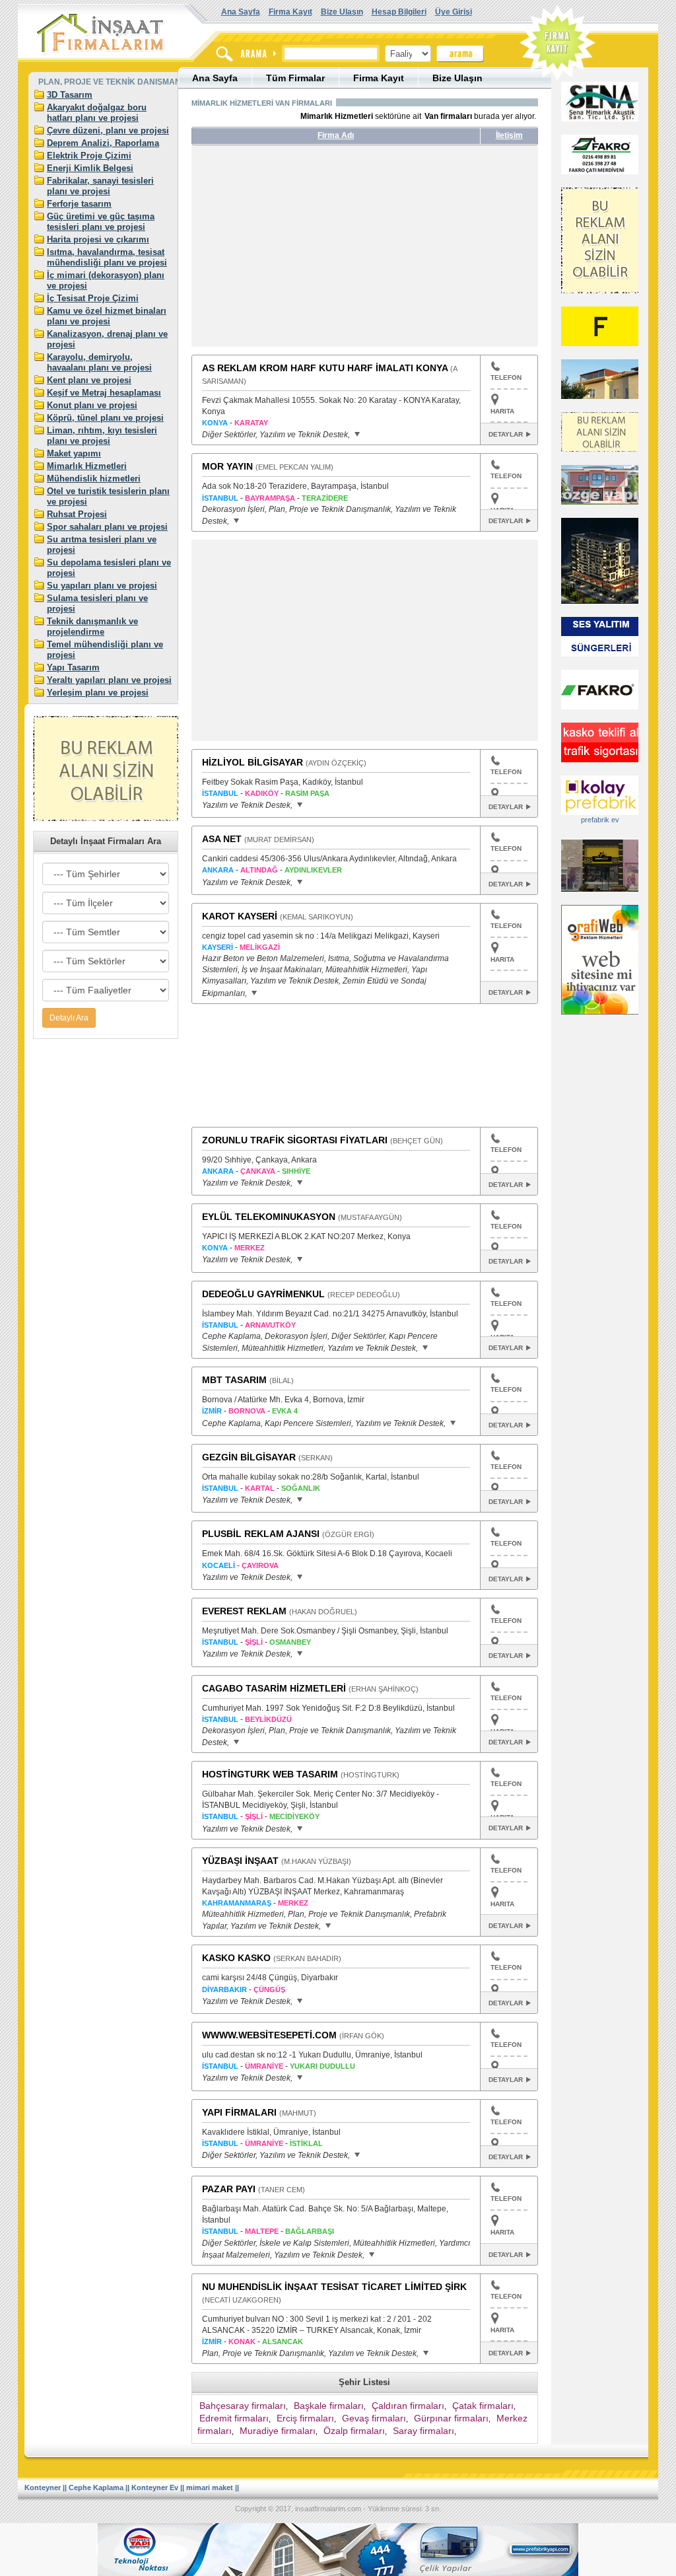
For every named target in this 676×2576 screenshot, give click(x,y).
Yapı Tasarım (73, 667)
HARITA (502, 411)
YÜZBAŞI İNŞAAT (240, 1861)
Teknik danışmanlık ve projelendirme (92, 626)
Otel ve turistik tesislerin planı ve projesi (108, 496)
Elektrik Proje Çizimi (89, 156)
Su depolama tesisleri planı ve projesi (109, 568)
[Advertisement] (316, 251)
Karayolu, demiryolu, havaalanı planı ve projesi (99, 362)
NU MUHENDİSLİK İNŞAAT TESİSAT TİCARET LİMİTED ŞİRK (334, 2287)
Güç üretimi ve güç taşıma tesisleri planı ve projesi (101, 222)
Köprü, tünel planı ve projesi (105, 418)
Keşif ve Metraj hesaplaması (104, 393)
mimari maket (210, 2487)
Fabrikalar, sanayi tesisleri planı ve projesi (100, 186)
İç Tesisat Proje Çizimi (93, 298)
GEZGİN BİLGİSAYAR (249, 1457)
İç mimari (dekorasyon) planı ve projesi (106, 280)
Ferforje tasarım (79, 204)
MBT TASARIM (234, 1380)
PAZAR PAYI (229, 2189)
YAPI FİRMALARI (239, 2112)
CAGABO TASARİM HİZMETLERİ (274, 1688)
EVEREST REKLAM (244, 1611)
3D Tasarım (70, 95)
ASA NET (222, 839)
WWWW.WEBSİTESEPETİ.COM (269, 2035)
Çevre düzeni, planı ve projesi (108, 130)
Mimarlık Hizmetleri (87, 466)
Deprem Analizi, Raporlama (103, 143)
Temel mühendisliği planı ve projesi (105, 650)
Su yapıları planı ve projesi (102, 586)
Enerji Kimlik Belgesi (90, 168)
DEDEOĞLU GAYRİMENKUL (263, 1294)
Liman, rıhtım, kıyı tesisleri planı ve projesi (102, 436)
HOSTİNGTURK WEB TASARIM (270, 1774)
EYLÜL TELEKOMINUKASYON (269, 1217)
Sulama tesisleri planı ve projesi (97, 603)
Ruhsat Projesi (77, 514)
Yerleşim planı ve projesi (98, 693)
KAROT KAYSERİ (240, 916)
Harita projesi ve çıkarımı (98, 239)
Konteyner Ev (155, 2487)
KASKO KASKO (236, 1958)
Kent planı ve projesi (89, 380)
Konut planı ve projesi (92, 405)
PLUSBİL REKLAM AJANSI (261, 1534)
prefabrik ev (600, 820)
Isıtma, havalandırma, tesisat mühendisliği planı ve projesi (107, 257)
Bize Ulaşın (342, 12)
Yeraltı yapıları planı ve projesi (109, 680)
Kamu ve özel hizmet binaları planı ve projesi (107, 316)
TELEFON (506, 377)
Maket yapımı (74, 453)
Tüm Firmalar (295, 78)
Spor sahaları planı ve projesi (107, 527)
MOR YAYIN (227, 466)
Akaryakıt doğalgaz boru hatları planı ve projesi (97, 113)
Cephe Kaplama (96, 2487)
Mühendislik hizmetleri (94, 479)
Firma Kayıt (290, 12)
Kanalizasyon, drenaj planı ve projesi (107, 339)
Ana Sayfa (241, 12)
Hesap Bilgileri (399, 12)
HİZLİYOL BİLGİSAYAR (253, 762)
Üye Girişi (454, 12)
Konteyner (43, 2487)
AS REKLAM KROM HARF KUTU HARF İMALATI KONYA (325, 368)
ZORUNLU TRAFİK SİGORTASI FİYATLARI (295, 1140)
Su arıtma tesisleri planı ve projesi (102, 545)
